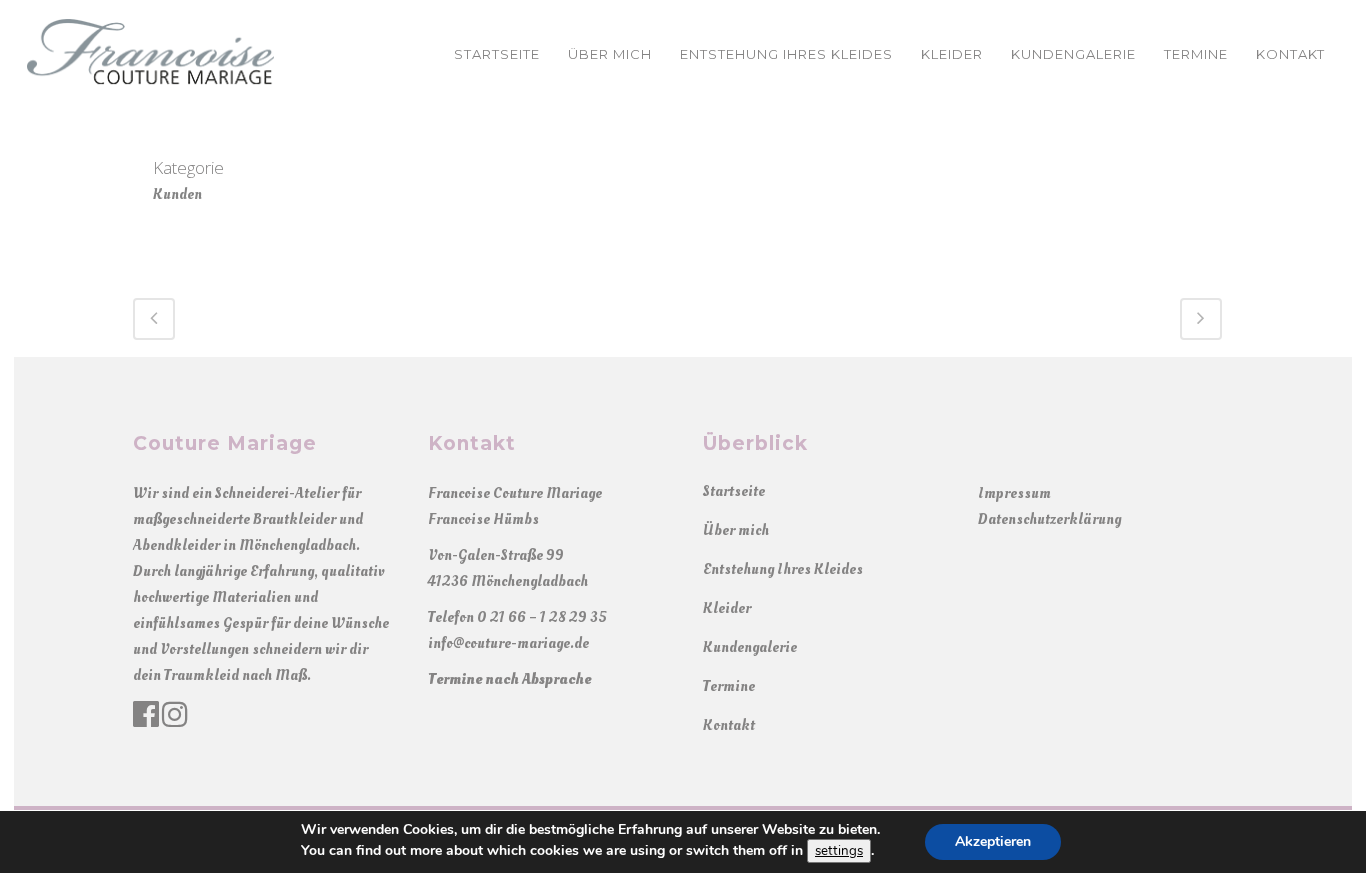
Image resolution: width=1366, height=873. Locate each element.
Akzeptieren (993, 841)
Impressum (1014, 493)
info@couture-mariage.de (508, 643)
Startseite (734, 491)
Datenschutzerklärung (1049, 519)
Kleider (727, 608)
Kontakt (729, 725)
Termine (729, 686)
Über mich (736, 530)
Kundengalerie (750, 647)
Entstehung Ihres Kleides (783, 569)
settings (839, 851)
